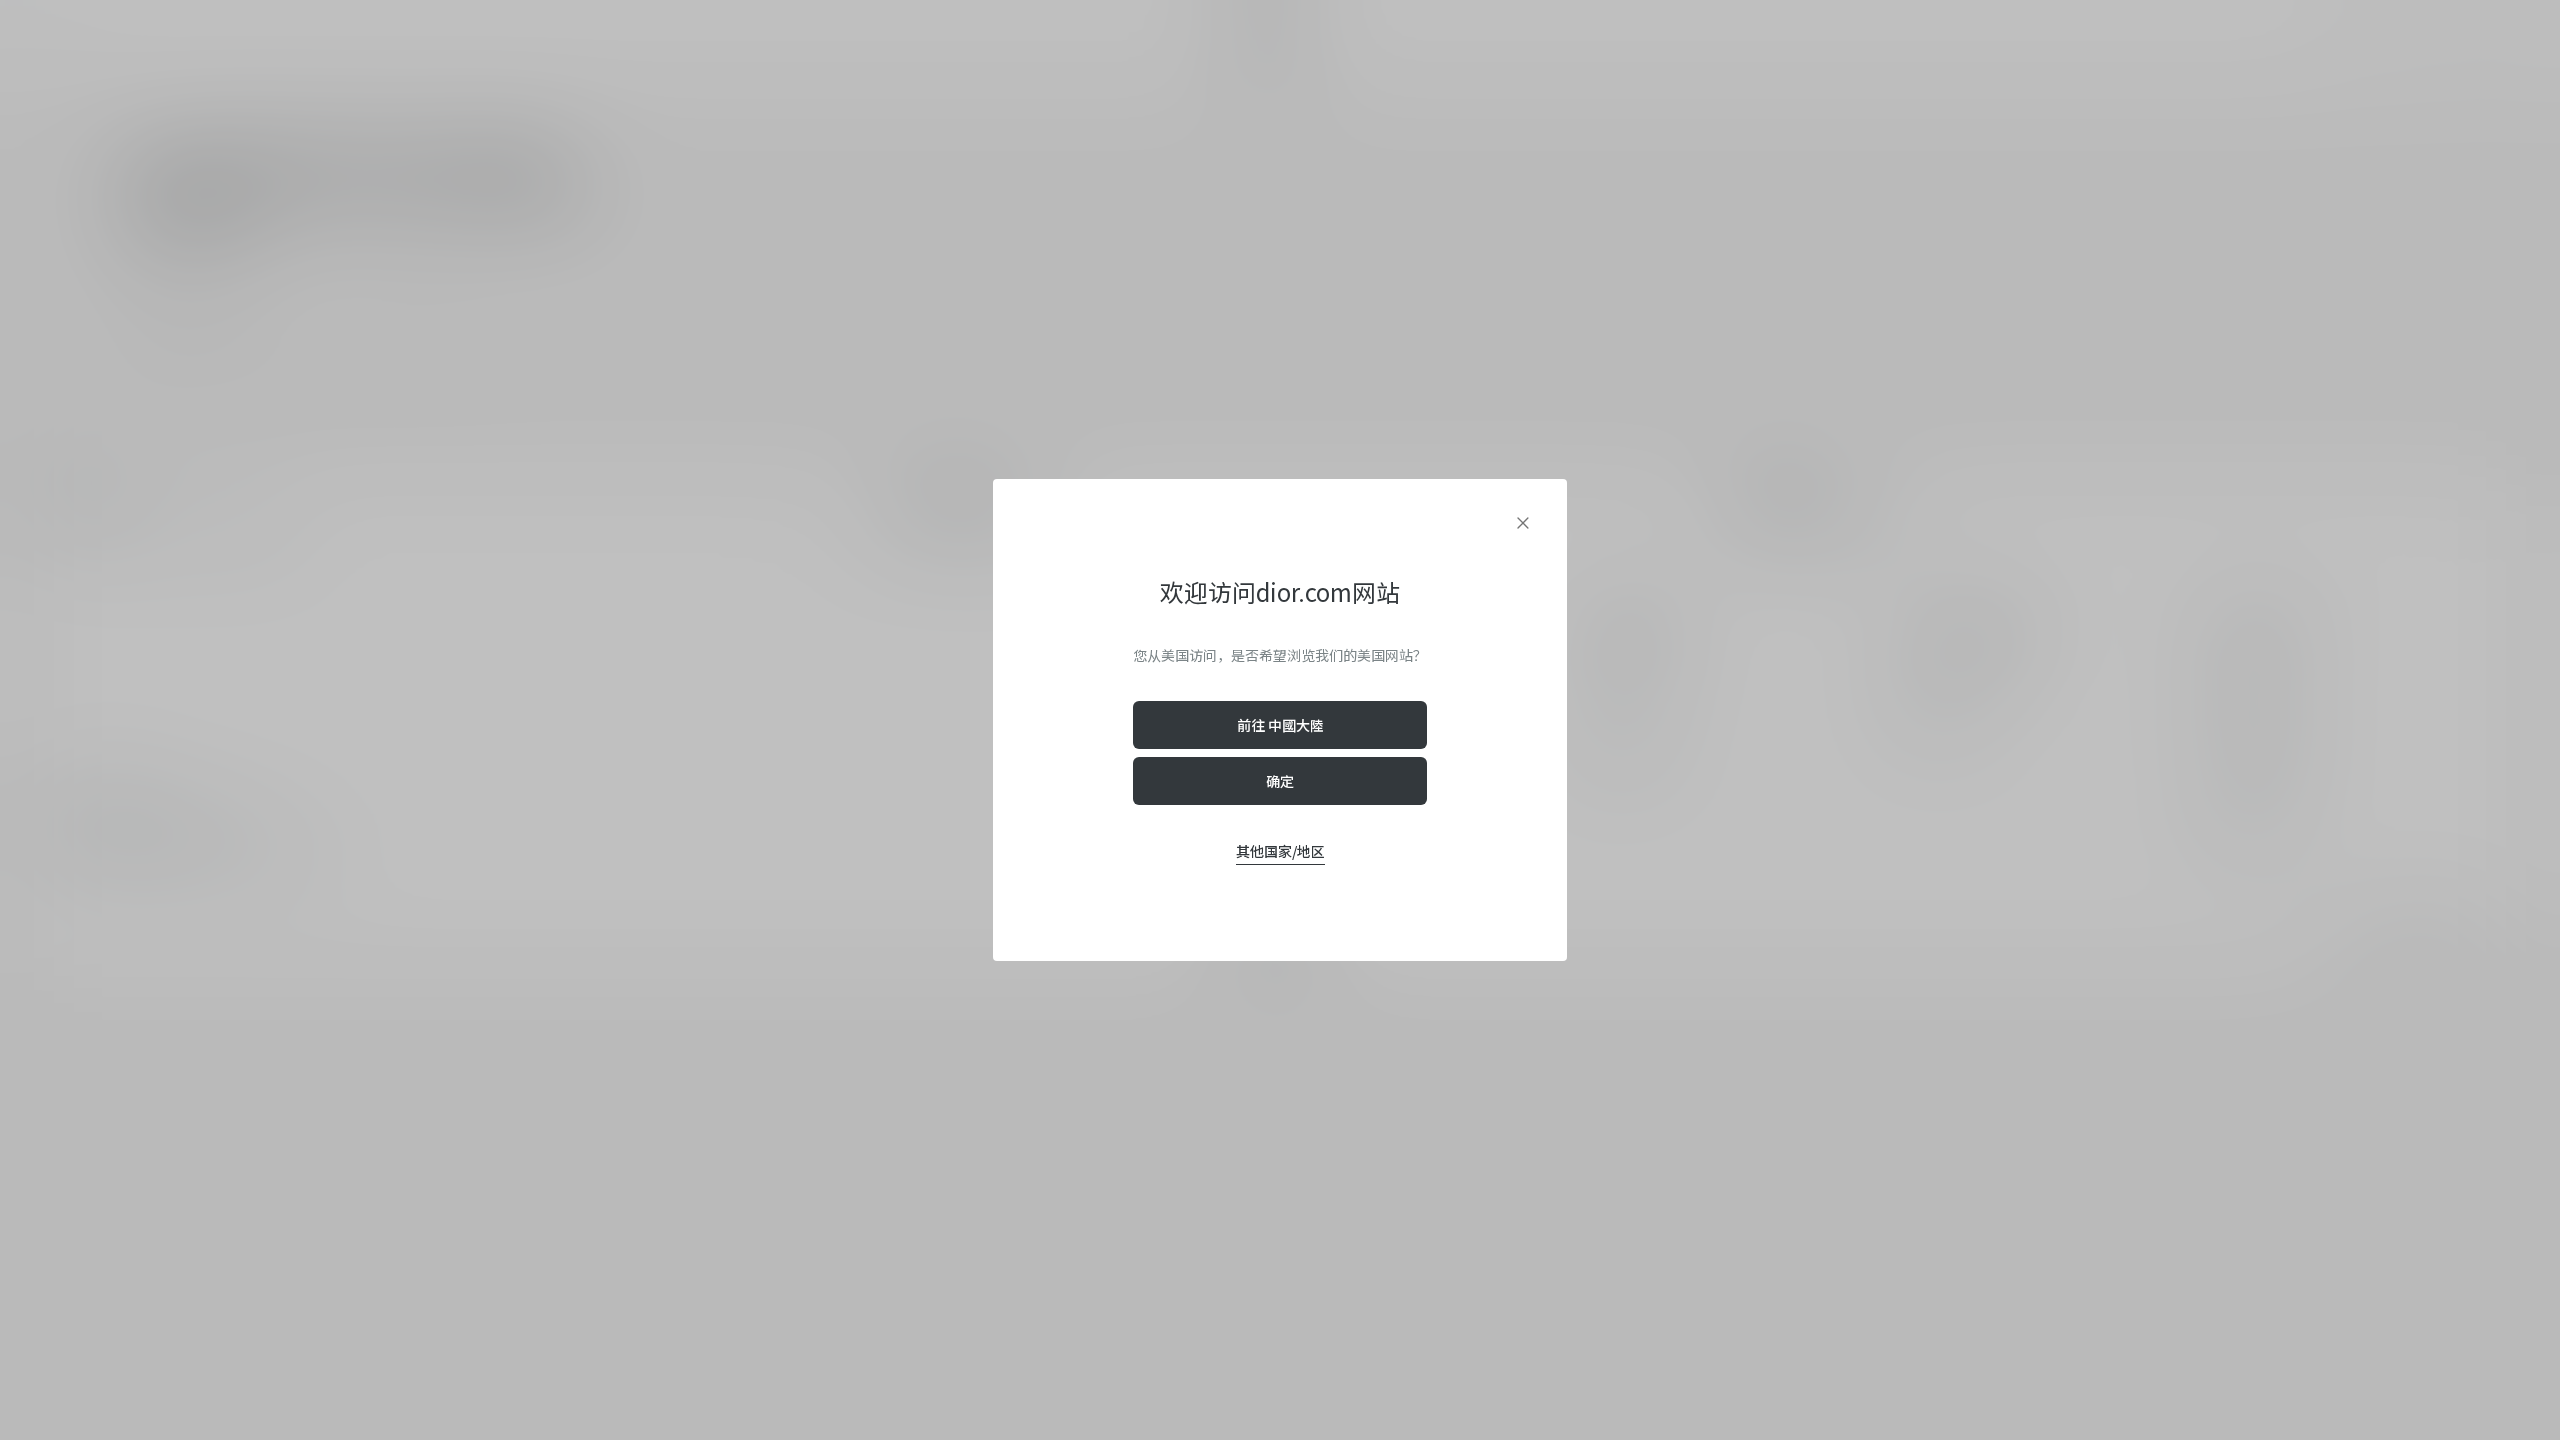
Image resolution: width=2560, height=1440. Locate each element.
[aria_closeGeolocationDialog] (1523, 523)
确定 (1280, 781)
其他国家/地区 (1280, 851)
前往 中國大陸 (1280, 725)
